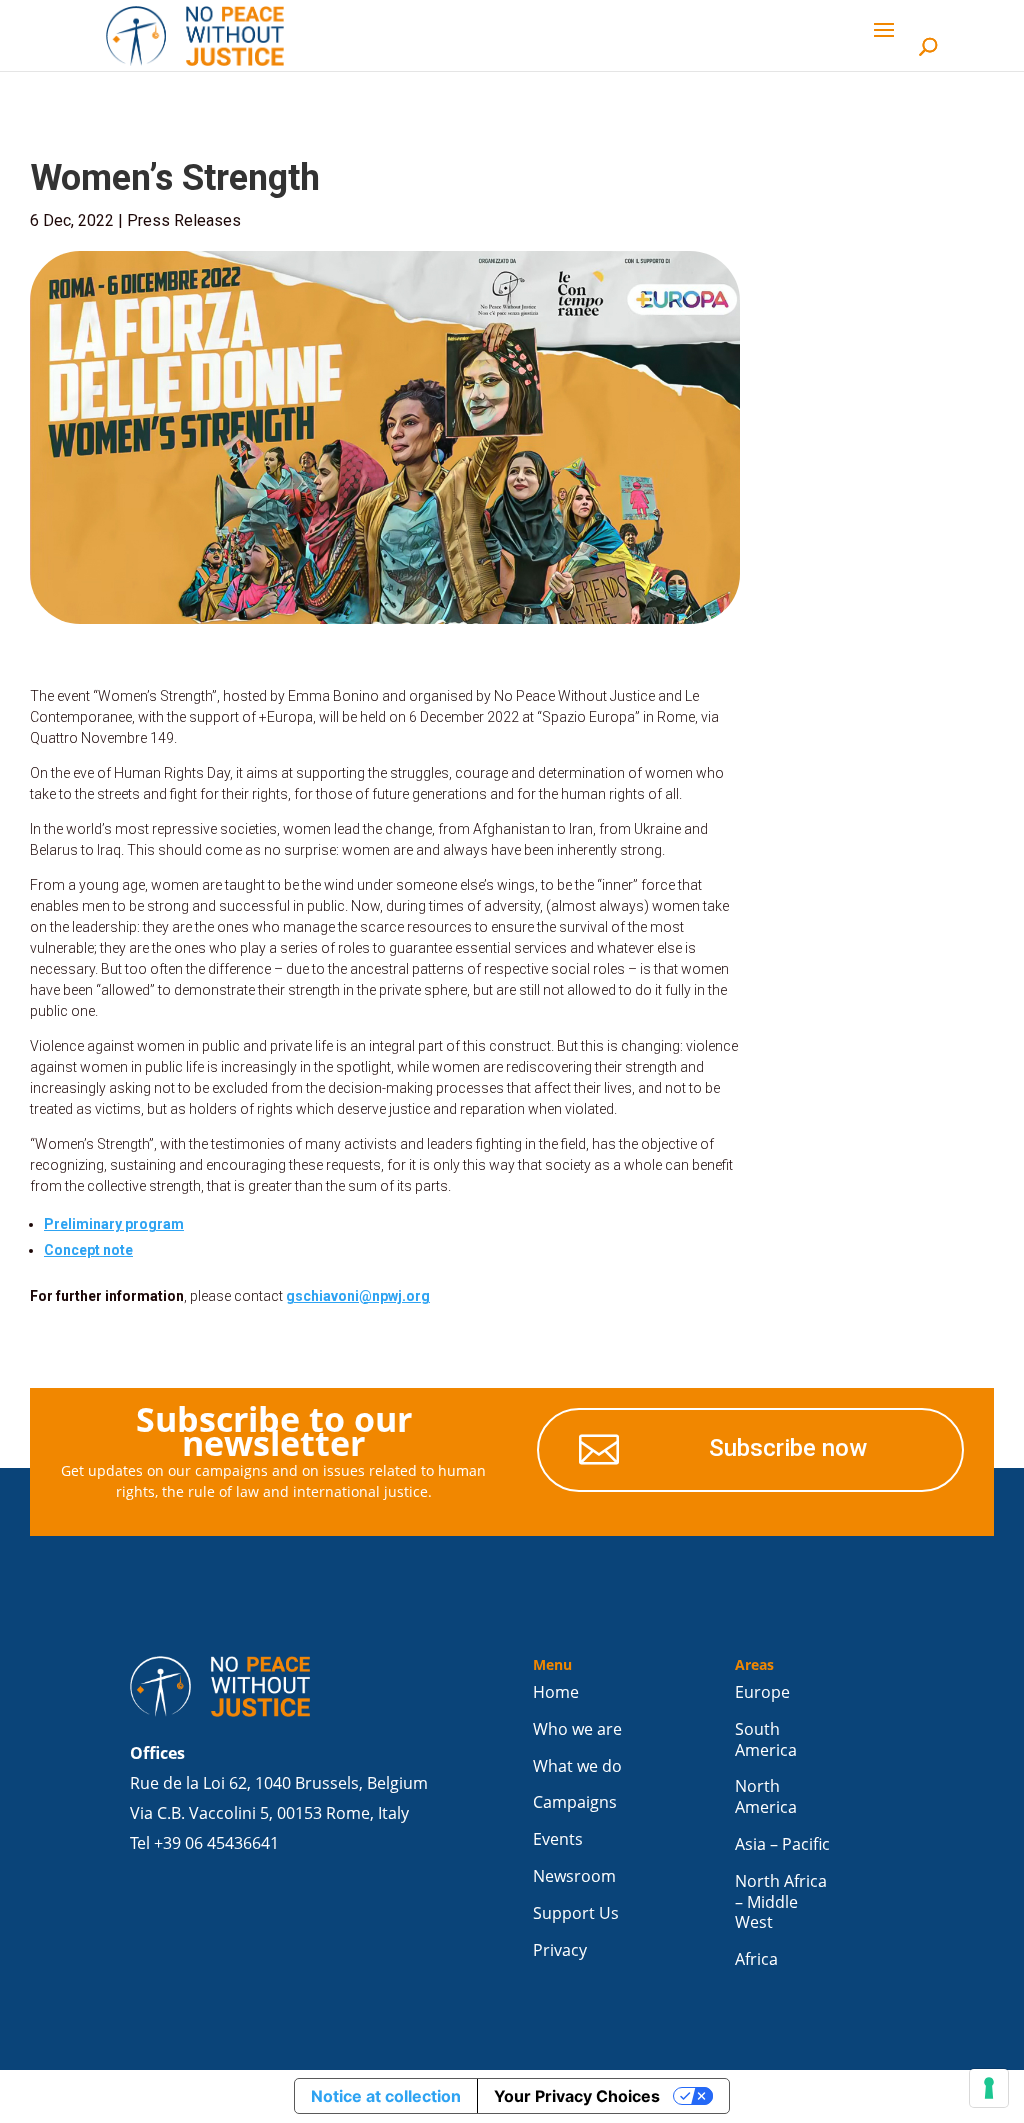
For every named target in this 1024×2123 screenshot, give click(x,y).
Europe (762, 1692)
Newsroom (574, 1876)
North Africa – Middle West (781, 1902)
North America (766, 1797)
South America (766, 1740)
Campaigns (575, 1802)
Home (556, 1692)
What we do (577, 1766)
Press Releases (184, 220)
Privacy (560, 1950)
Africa (756, 1959)
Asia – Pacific (782, 1844)
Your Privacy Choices (577, 2096)
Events (558, 1839)
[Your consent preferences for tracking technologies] (989, 2088)
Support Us (576, 1913)
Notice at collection (386, 2096)
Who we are (577, 1729)
